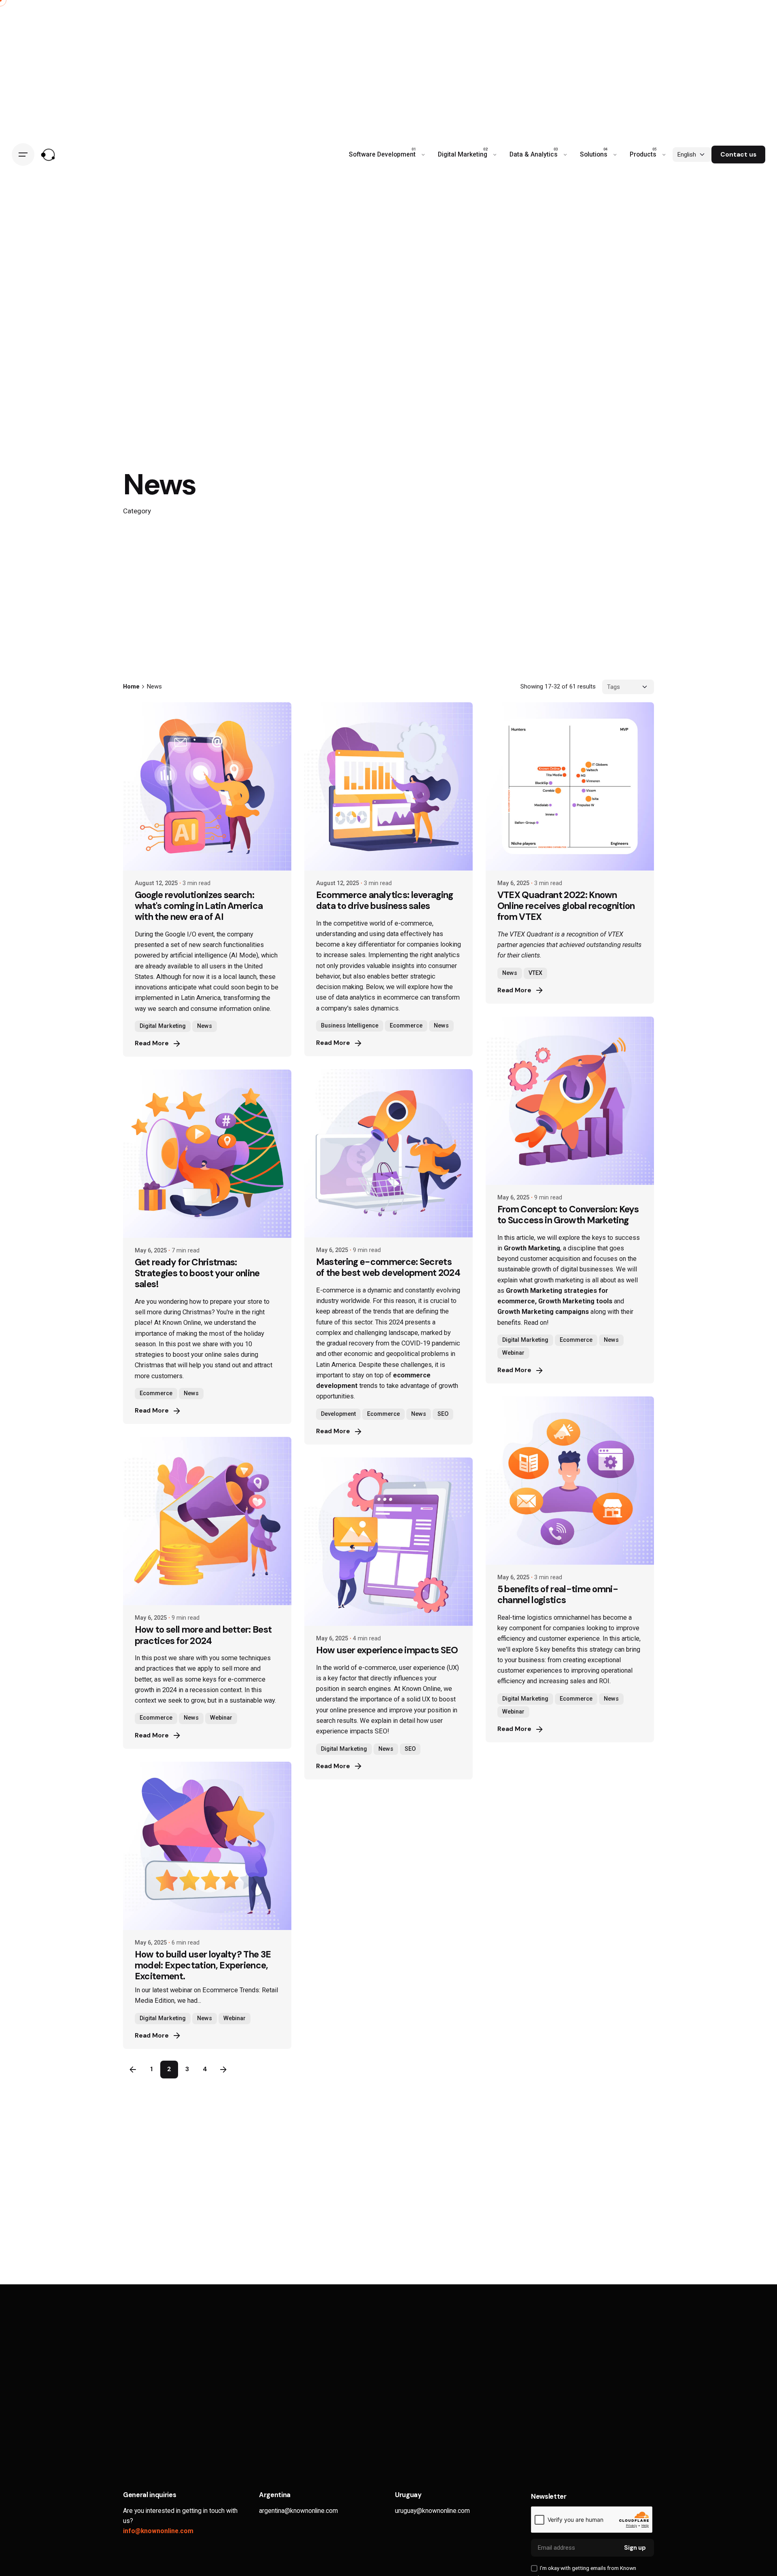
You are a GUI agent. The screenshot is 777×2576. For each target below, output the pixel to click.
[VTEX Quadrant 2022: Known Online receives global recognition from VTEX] (570, 786)
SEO (443, 1414)
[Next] (223, 2070)
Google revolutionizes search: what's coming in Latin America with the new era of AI (199, 906)
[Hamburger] (23, 155)
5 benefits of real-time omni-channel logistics (558, 1595)
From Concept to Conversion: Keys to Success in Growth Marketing (568, 1215)
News (205, 1026)
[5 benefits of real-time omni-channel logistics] (570, 1481)
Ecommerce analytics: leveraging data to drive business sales (385, 900)
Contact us (738, 155)
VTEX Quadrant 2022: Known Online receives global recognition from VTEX (566, 906)
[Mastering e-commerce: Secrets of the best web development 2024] (388, 1153)
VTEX (535, 973)
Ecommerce (406, 1026)
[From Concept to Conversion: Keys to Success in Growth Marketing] (570, 1101)
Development (338, 1414)
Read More (152, 1043)
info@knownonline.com (158, 2531)
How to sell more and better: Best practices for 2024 (203, 1635)
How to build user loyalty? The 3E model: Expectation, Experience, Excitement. (203, 1965)
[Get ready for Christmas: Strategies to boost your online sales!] (207, 1154)
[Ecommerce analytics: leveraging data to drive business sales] (388, 786)
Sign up (635, 2548)
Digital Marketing (163, 1026)
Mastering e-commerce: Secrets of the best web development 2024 (388, 1267)
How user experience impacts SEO (387, 1650)
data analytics (356, 997)
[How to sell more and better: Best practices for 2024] (207, 1521)
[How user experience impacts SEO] (388, 1542)
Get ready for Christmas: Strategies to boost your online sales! (197, 1273)
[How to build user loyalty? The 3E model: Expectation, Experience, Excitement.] (207, 1846)
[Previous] (133, 2070)
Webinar (513, 1353)
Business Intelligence (350, 1026)
